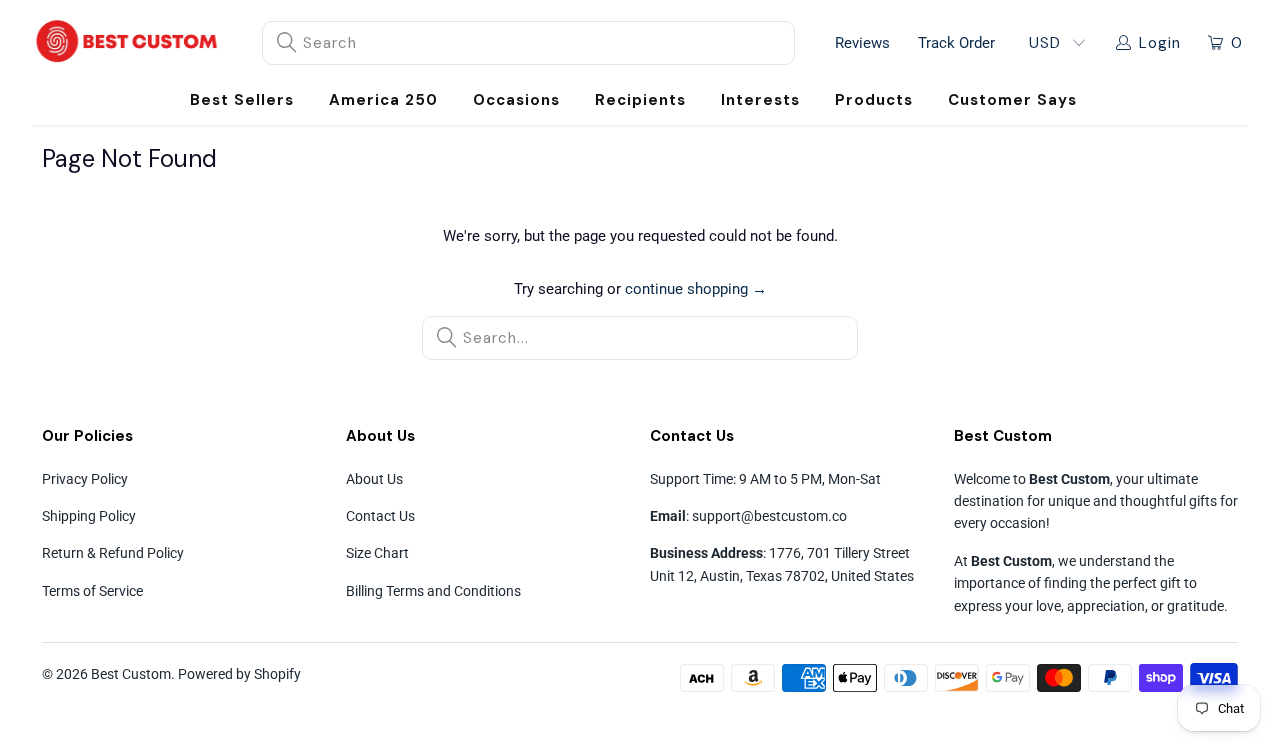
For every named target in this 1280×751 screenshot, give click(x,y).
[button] (516, 100)
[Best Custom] (127, 43)
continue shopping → (696, 289)
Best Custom (131, 674)
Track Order (956, 43)
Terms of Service (92, 591)
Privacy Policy (85, 479)
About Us (374, 479)
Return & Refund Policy (113, 553)
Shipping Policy (89, 516)
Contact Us (380, 516)
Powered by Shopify (239, 674)
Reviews (862, 43)
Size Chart (377, 553)
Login (1160, 43)
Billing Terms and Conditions (433, 591)
